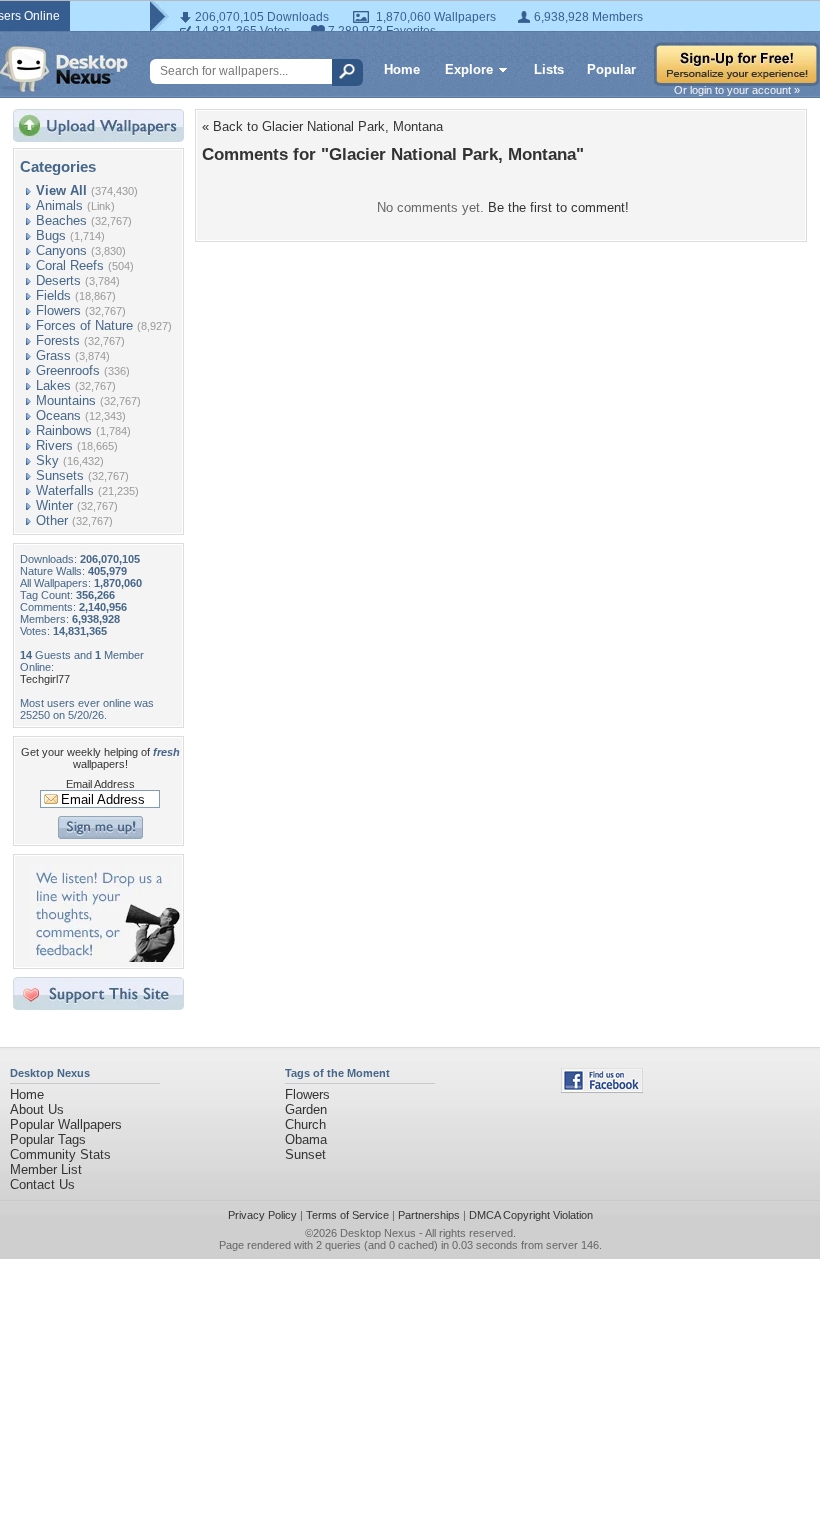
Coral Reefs (70, 265)
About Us (37, 1109)
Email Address (100, 784)
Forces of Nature (84, 325)
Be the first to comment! (558, 207)
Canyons (61, 250)
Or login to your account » (737, 90)
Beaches (61, 220)
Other (52, 520)
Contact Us (42, 1184)
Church (305, 1124)
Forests (58, 340)
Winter (54, 505)
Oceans (58, 415)
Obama (306, 1139)
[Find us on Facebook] (602, 1088)
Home (402, 69)
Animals (59, 205)
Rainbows (64, 430)
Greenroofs (68, 370)
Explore (469, 69)
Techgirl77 (45, 679)
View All (61, 190)
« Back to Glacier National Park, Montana (322, 126)
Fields (53, 295)
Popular (611, 69)
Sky (47, 460)
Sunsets (60, 475)
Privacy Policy (262, 1215)
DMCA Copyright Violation (531, 1215)
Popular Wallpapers (66, 1124)
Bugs (51, 235)
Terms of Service (347, 1215)
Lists (549, 69)
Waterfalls (65, 490)
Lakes (53, 385)
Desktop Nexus (378, 1233)
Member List (46, 1169)
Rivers (54, 445)
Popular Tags (48, 1139)
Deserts (58, 280)
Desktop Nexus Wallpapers (64, 69)
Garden (306, 1109)
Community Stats (60, 1154)
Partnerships (429, 1215)
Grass (53, 355)
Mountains (66, 400)
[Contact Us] (104, 957)
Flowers (58, 310)
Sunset (305, 1154)
